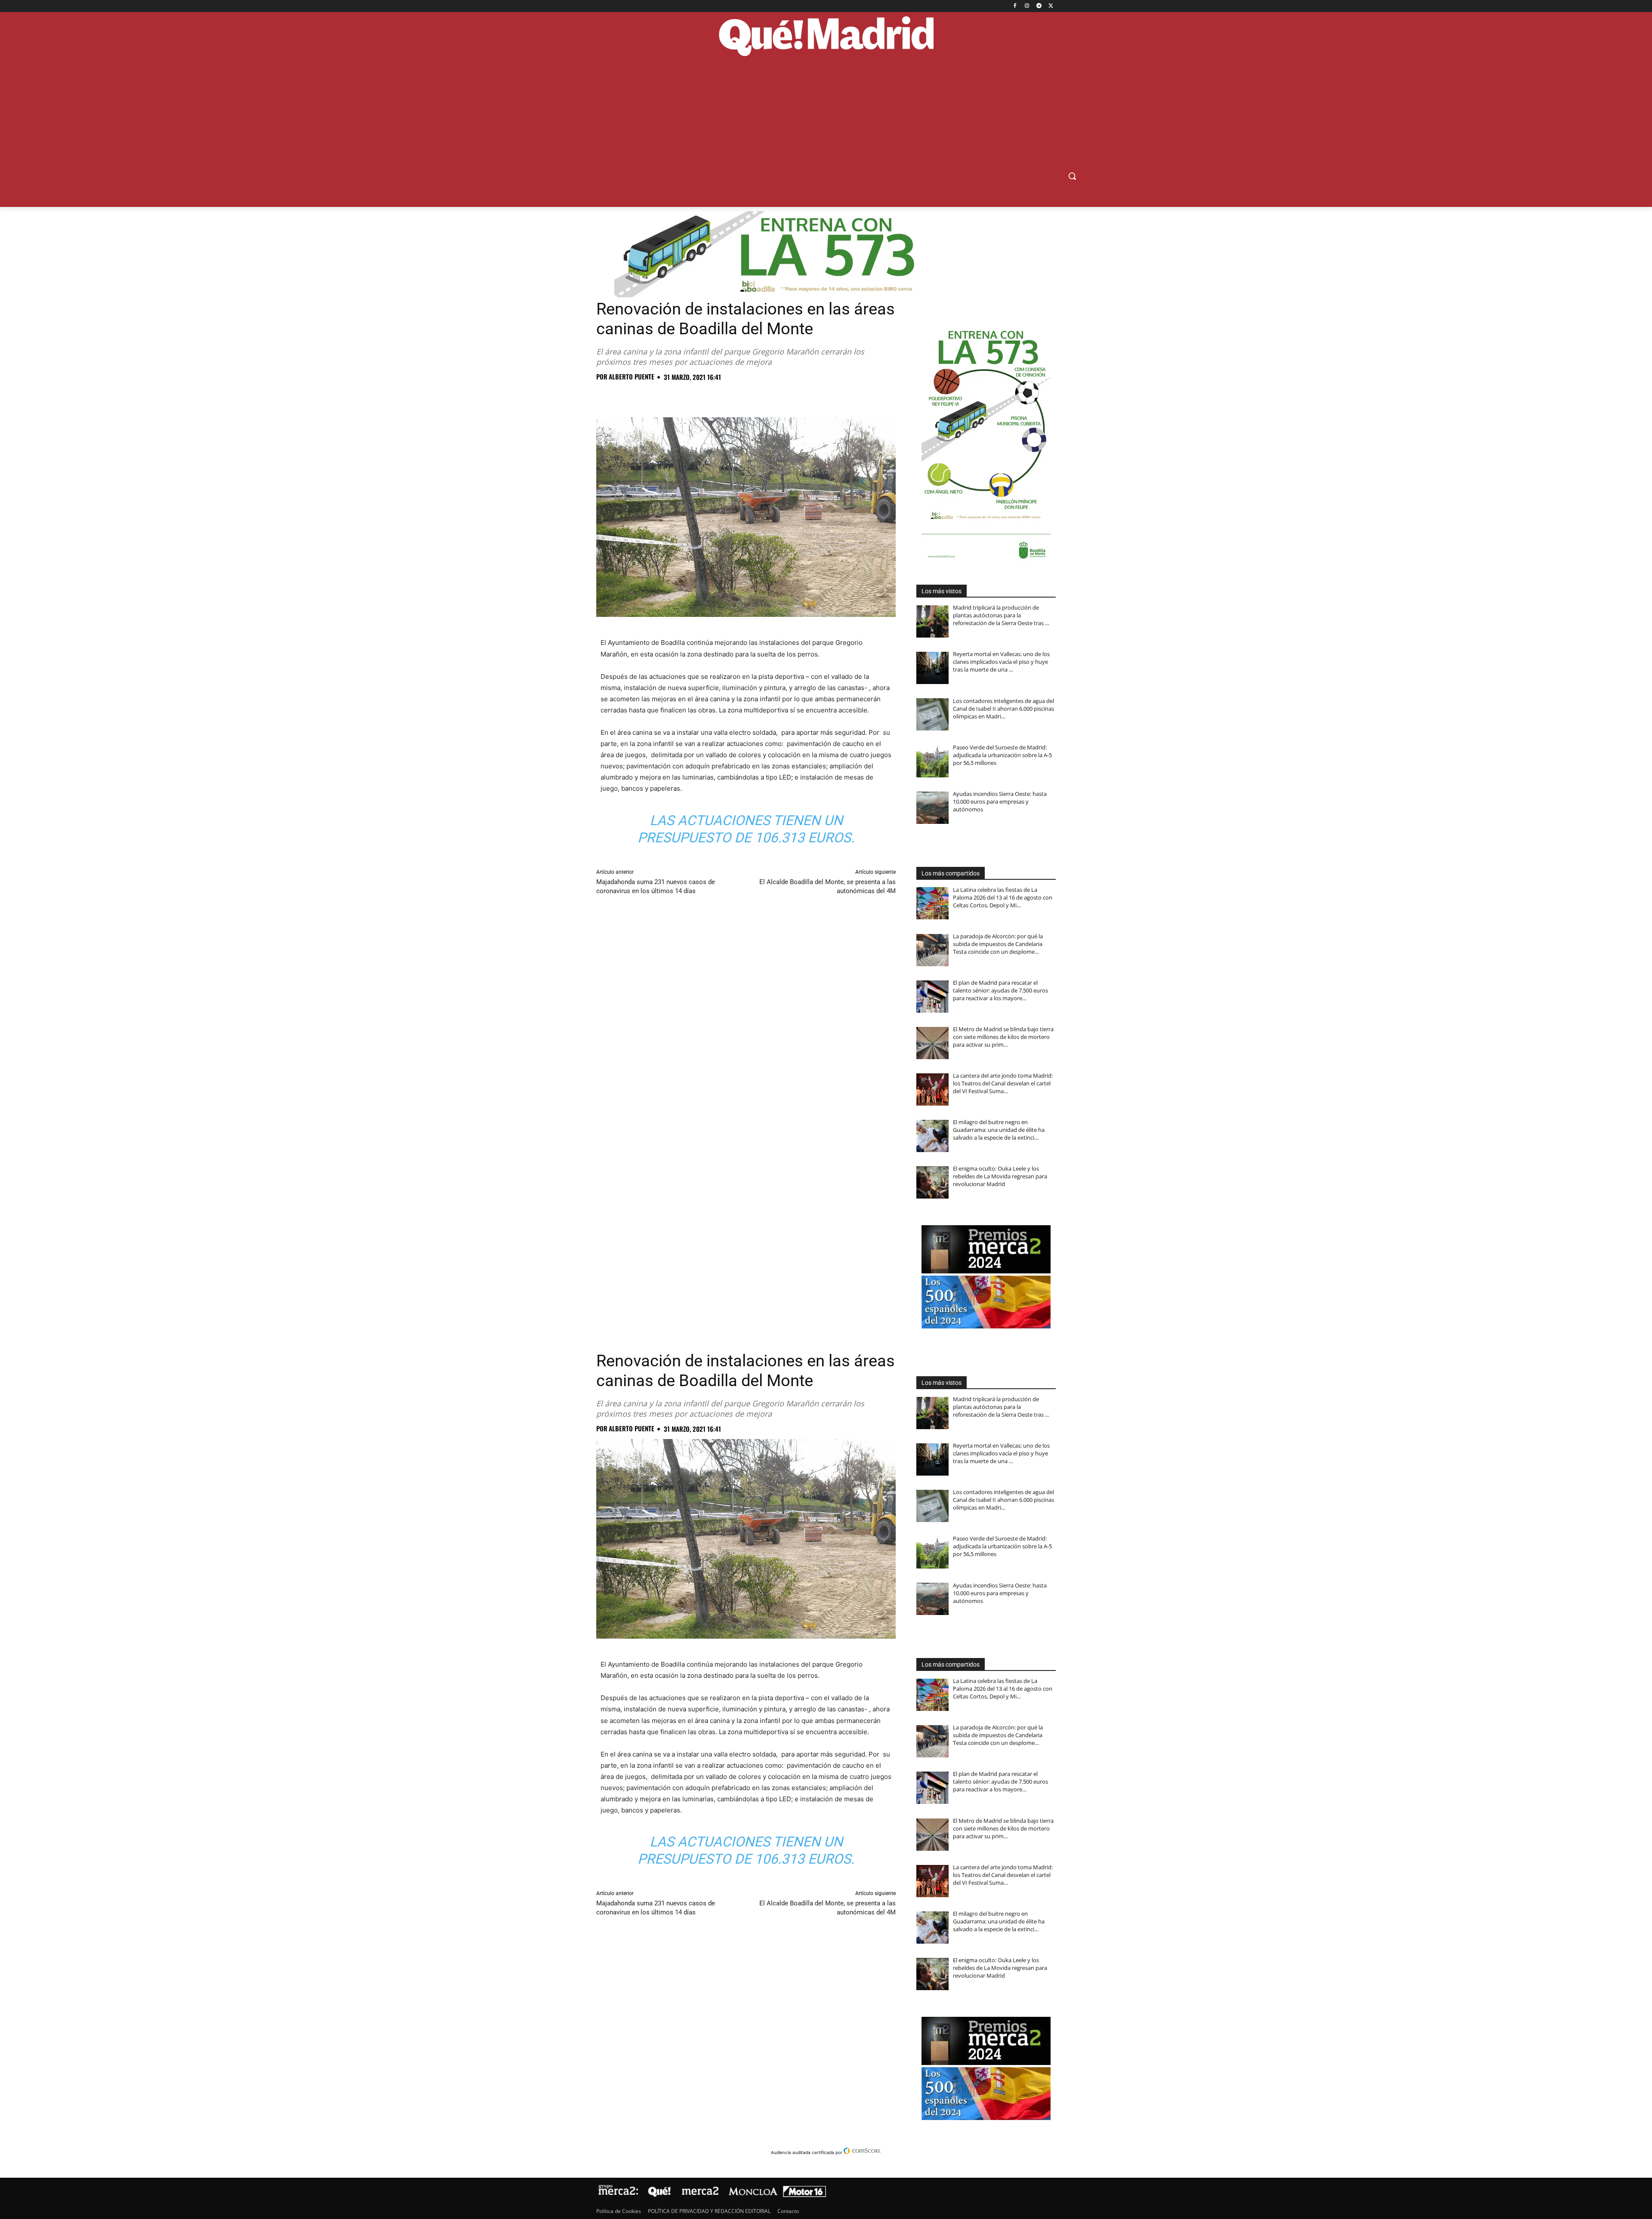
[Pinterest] (644, 396)
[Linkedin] (704, 396)
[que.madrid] (826, 37)
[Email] (724, 396)
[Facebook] (1015, 6)
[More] (744, 396)
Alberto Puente (632, 377)
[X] (1051, 6)
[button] (1072, 176)
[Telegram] (1039, 6)
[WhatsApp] (664, 396)
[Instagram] (1027, 6)
